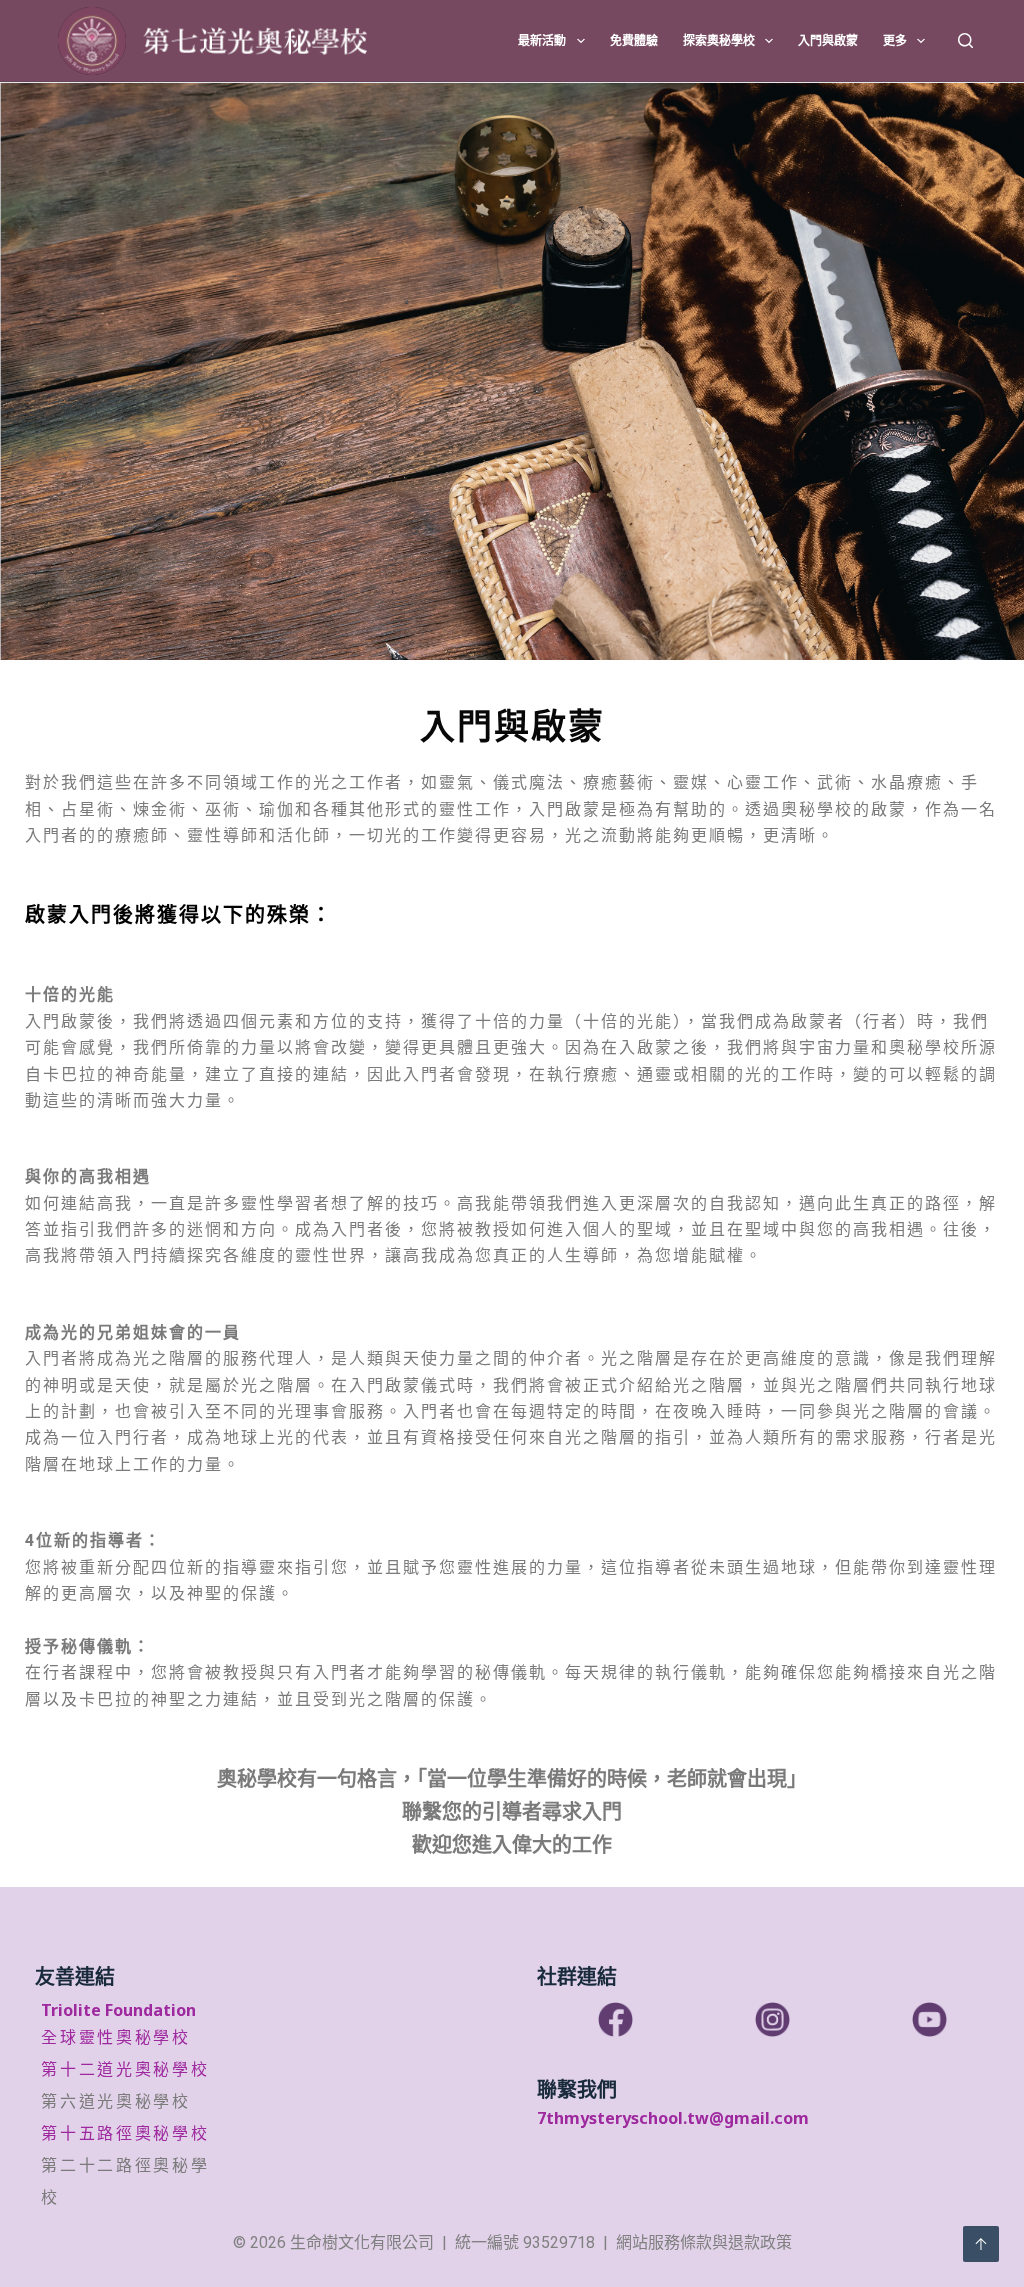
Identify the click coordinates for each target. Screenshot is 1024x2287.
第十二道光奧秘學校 (125, 2069)
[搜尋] (965, 40)
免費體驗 (634, 40)
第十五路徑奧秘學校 (125, 2133)
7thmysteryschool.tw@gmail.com (673, 2118)
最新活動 (542, 40)
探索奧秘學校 (719, 40)
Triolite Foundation (118, 2010)
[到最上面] (981, 2244)
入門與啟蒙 (828, 40)
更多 (895, 40)
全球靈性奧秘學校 (116, 2037)
